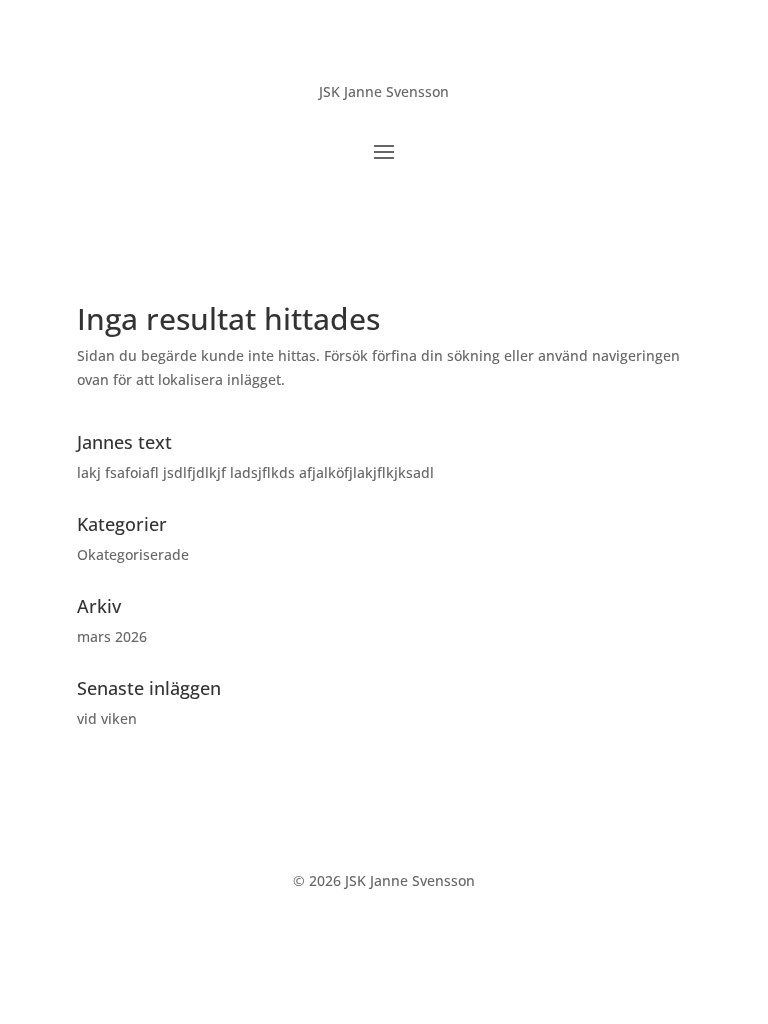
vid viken (107, 718)
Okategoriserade (133, 554)
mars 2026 (112, 636)
